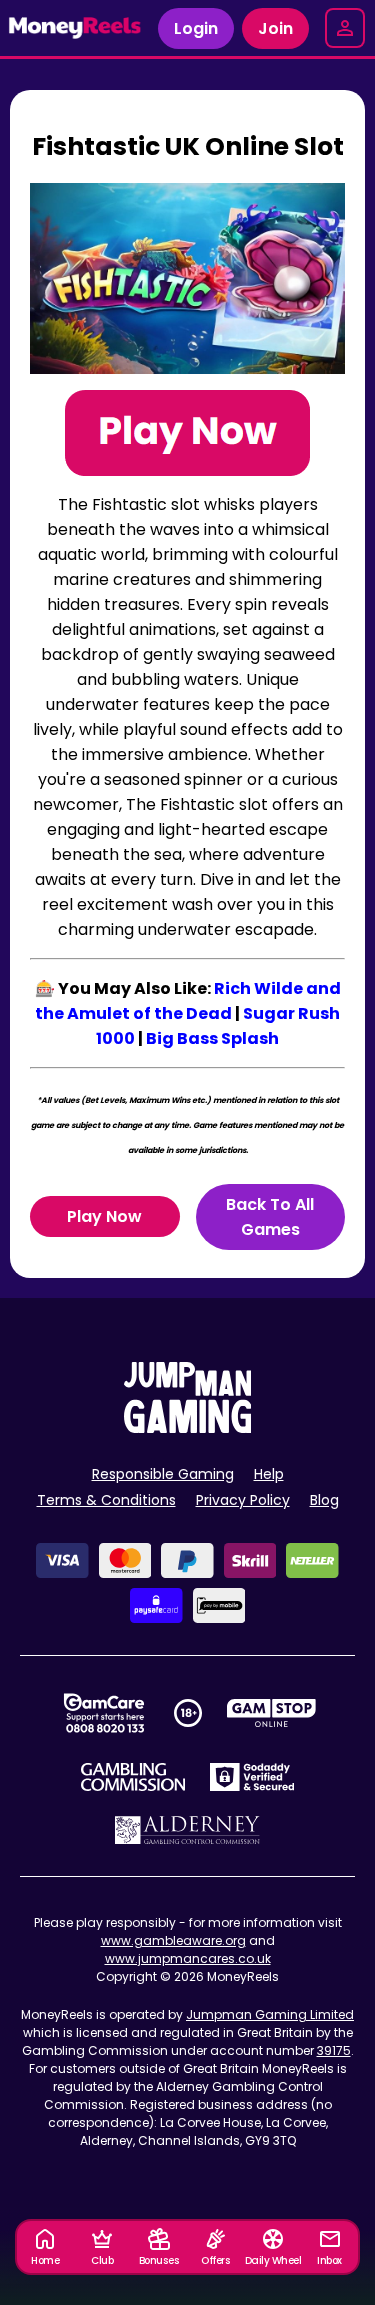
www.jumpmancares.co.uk (188, 1958)
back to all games (270, 1217)
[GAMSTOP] (271, 1713)
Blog (324, 1500)
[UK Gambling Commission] (133, 1777)
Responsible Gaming (163, 1474)
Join (275, 28)
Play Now (104, 1216)
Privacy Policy (243, 1500)
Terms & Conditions (106, 1500)
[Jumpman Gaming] (188, 1427)
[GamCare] (104, 1713)
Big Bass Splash (212, 1038)
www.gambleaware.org (173, 1940)
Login (196, 28)
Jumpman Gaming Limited (270, 2014)
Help (269, 1474)
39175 (334, 2050)
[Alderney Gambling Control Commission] (187, 1830)
